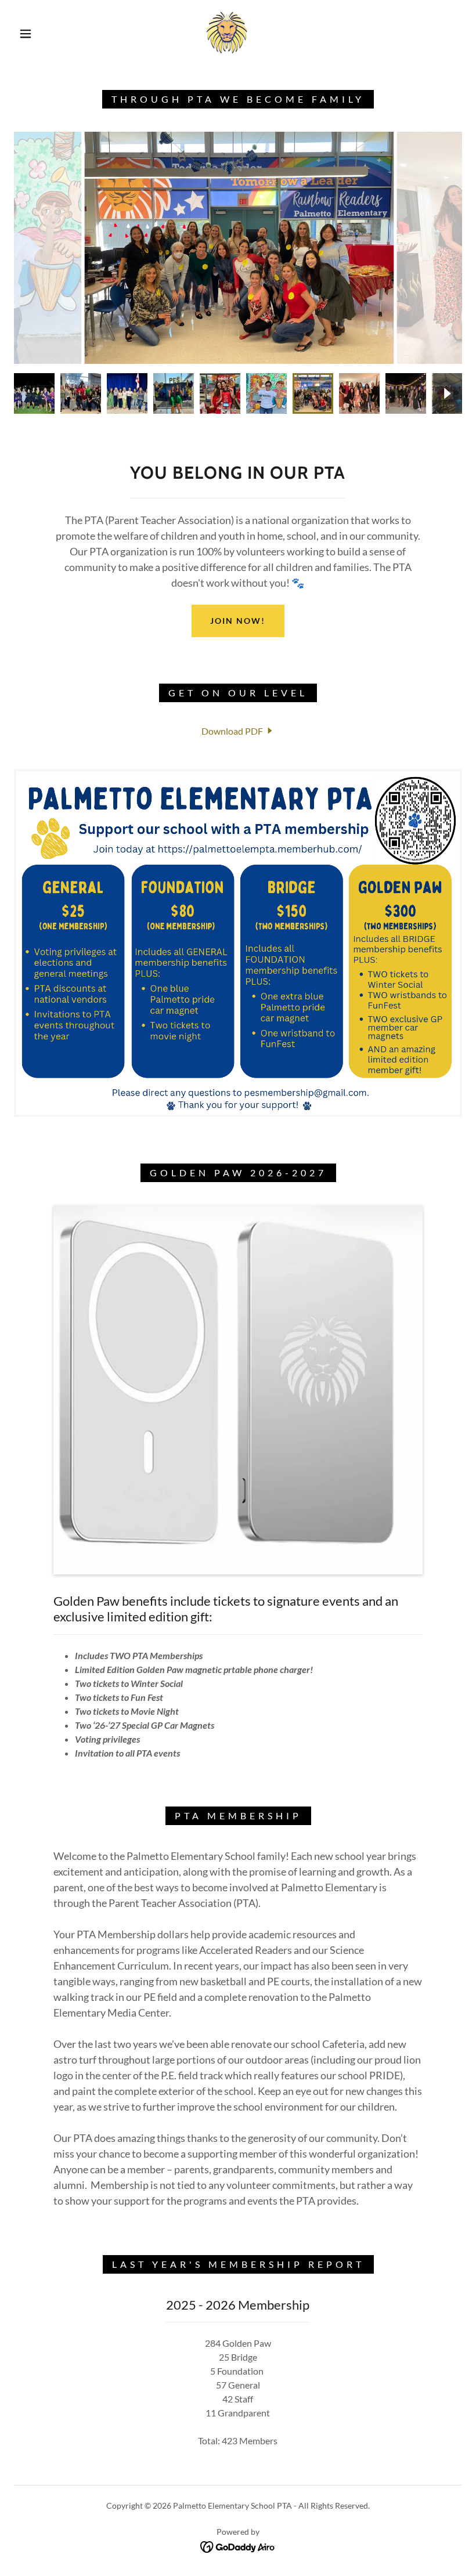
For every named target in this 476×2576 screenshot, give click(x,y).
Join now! (238, 621)
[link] (227, 32)
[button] (26, 34)
